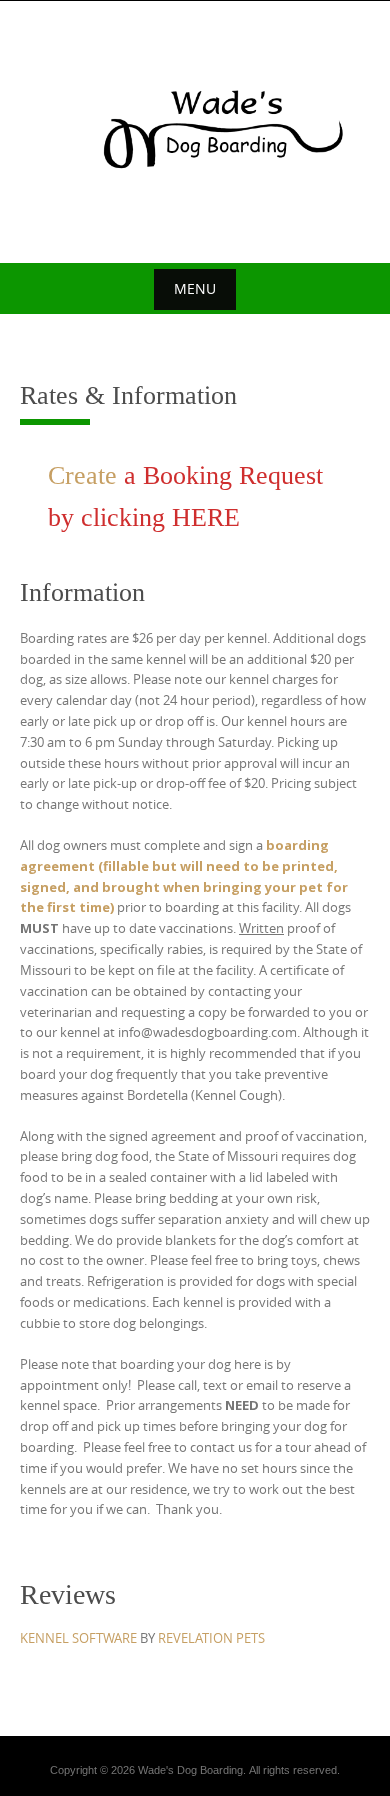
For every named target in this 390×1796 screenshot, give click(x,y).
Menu (195, 288)
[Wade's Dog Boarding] (195, 128)
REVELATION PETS (211, 1638)
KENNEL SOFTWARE (78, 1638)
